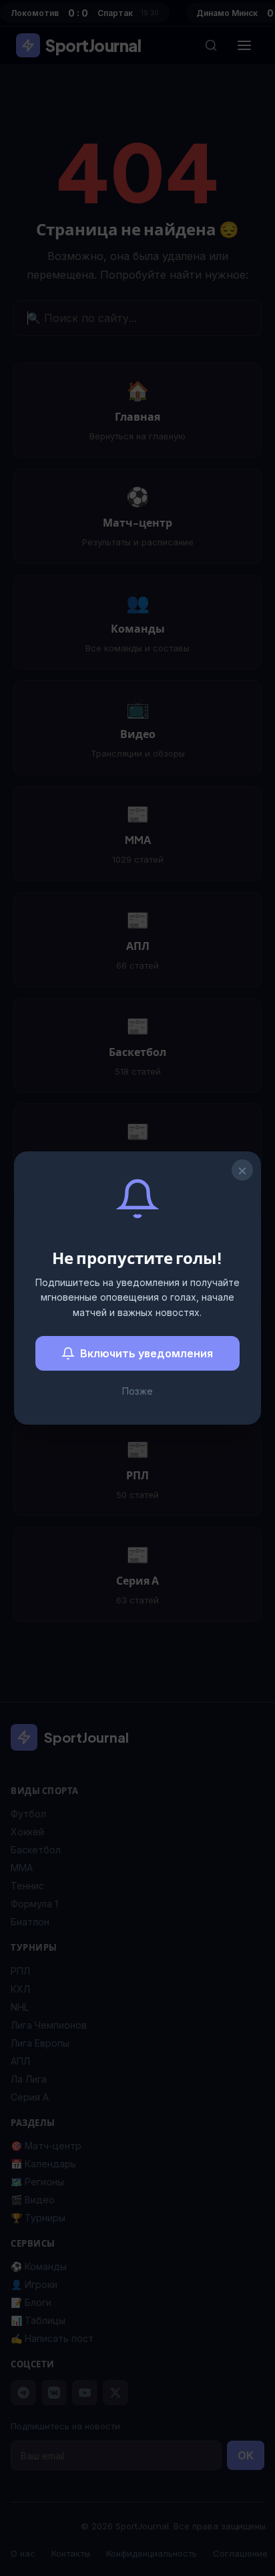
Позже (137, 1391)
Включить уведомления (147, 1353)
